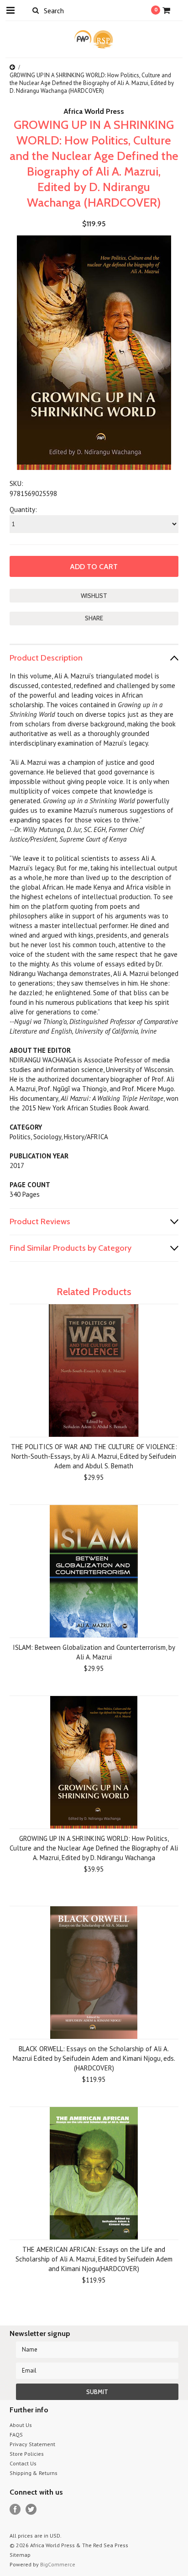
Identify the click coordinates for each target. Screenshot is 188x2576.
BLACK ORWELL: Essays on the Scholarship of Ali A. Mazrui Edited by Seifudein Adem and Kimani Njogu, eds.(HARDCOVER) (94, 2058)
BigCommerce (58, 2564)
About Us (21, 2425)
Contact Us (23, 2463)
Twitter (31, 2509)
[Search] (36, 10)
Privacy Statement (32, 2444)
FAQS (16, 2435)
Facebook (15, 2509)
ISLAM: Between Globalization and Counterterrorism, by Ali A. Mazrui (94, 1652)
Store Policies (27, 2454)
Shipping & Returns (34, 2473)
